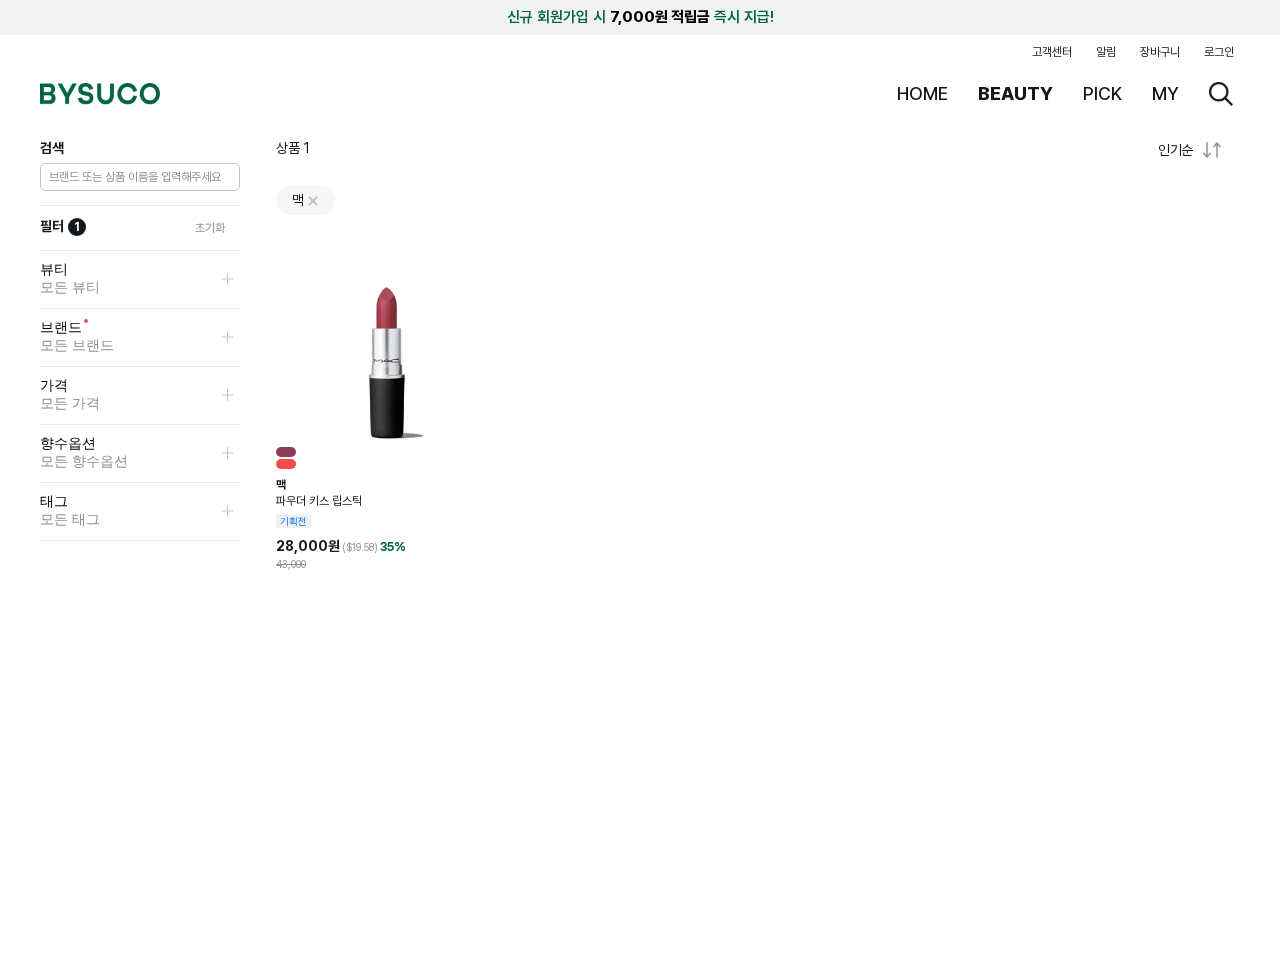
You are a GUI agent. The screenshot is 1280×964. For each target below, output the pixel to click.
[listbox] (1119, 152)
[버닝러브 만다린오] (387, 358)
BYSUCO (100, 94)
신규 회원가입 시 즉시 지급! (640, 17)
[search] (1221, 94)
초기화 (210, 228)
